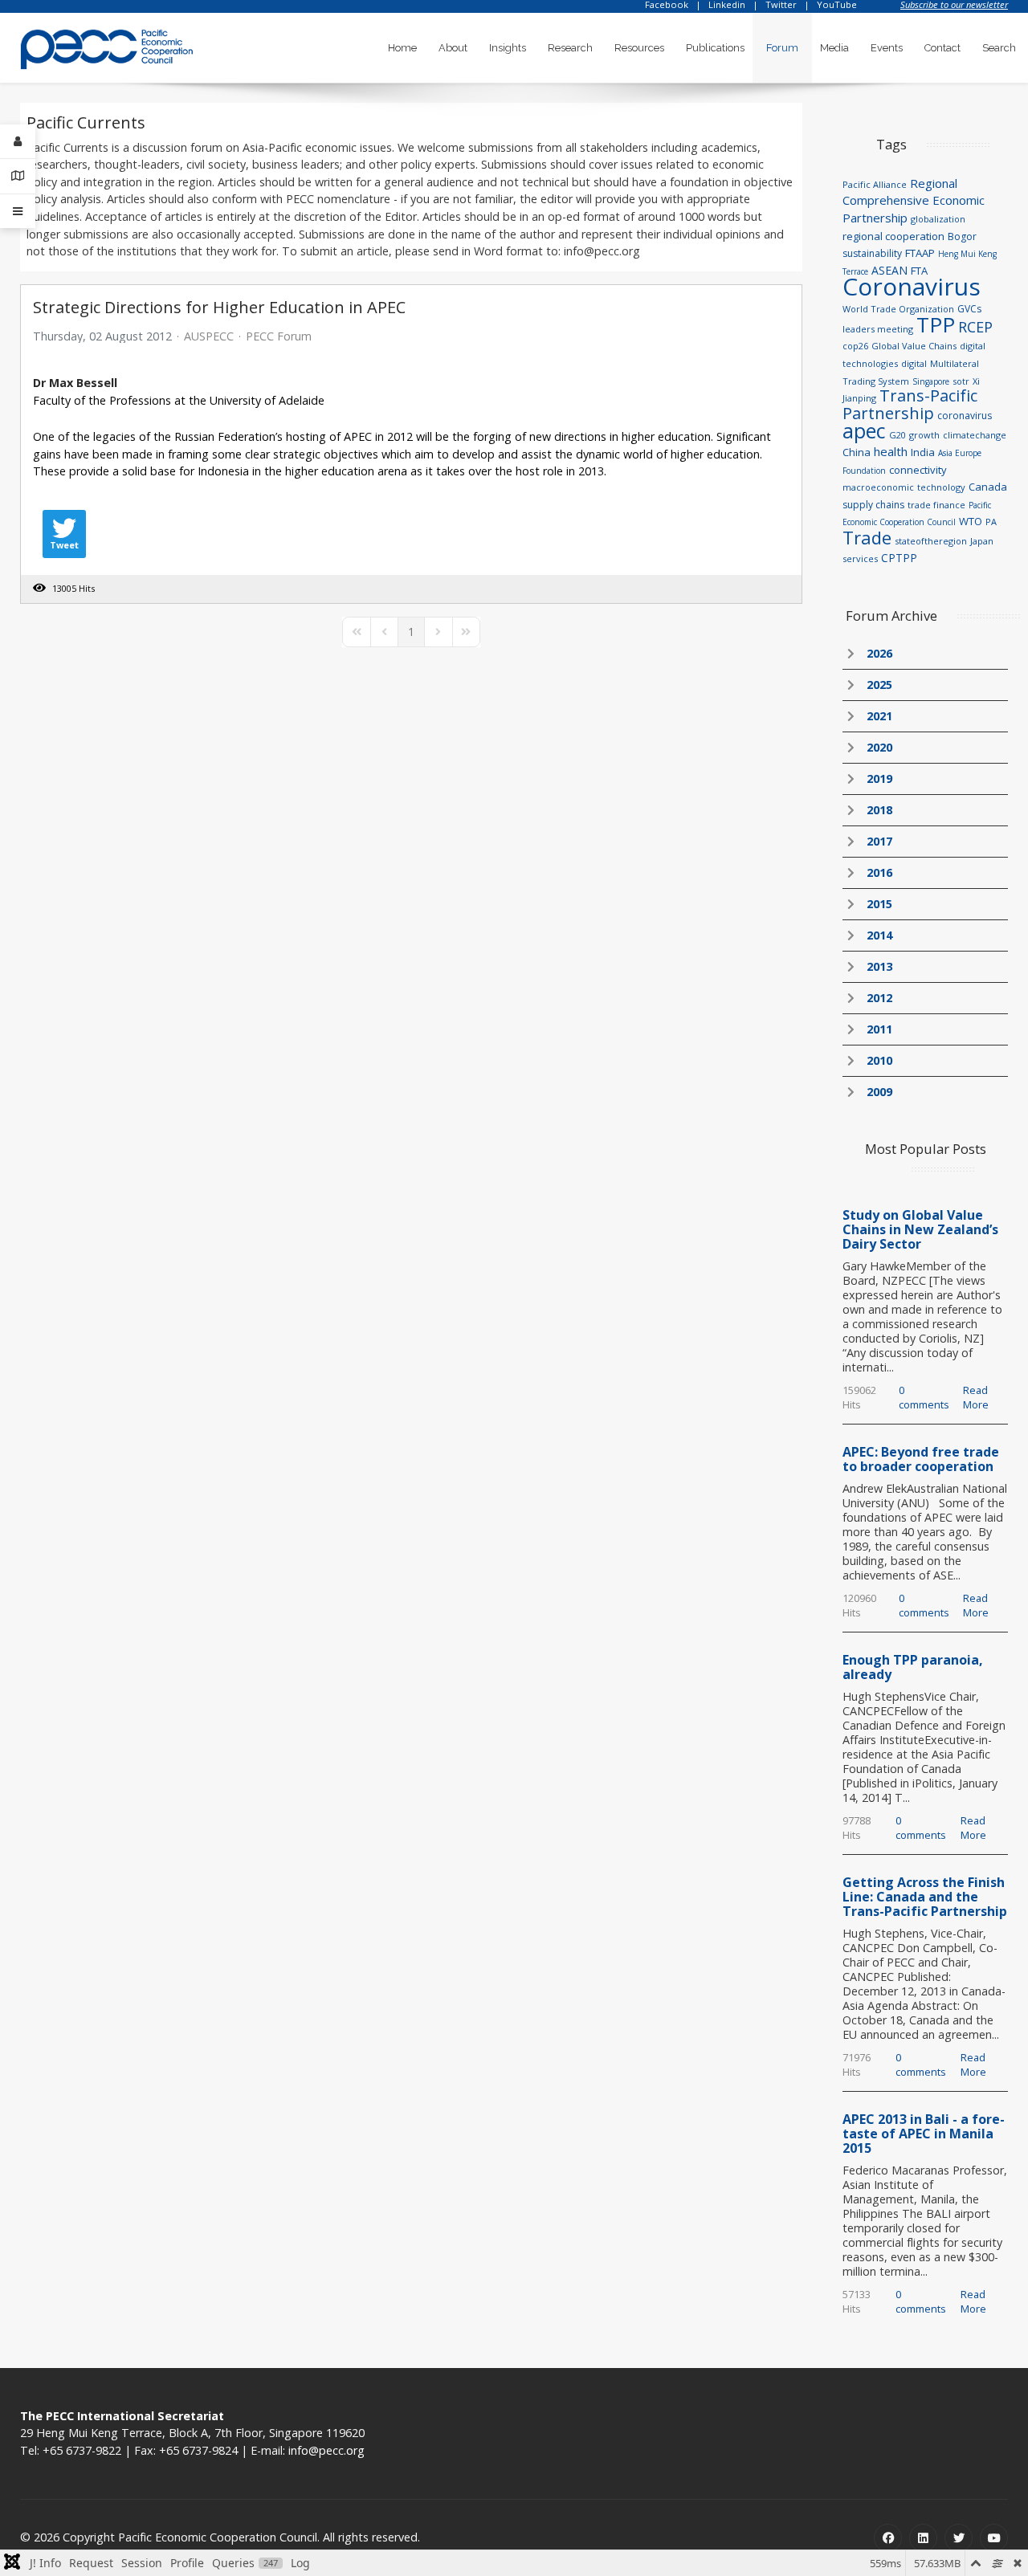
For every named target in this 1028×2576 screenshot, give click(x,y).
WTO (971, 521)
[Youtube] (994, 2538)
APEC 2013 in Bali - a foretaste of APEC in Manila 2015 (924, 2134)
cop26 (855, 346)
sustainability (872, 253)
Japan (982, 541)
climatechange (975, 435)
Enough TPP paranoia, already (913, 1667)
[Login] (18, 142)
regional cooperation (893, 236)
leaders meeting (878, 329)
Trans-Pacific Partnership (910, 404)
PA (991, 522)
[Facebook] (888, 2538)
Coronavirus (912, 286)
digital (914, 363)
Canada (988, 487)
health (891, 451)
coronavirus (965, 416)
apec (864, 430)
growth (924, 435)
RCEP (975, 327)
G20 (897, 435)
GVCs (969, 309)
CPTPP (899, 558)
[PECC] (107, 44)
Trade (867, 537)
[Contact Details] (18, 176)
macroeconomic (878, 487)
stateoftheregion (931, 541)
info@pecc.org (326, 2450)
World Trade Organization (898, 309)
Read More (976, 1397)
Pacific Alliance (875, 184)
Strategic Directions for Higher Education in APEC (219, 307)
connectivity (918, 470)
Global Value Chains (914, 346)
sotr (961, 381)
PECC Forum (279, 336)
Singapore (931, 381)
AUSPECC (209, 336)
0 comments (924, 1397)
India (923, 452)
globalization (938, 219)
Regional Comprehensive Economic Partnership (914, 200)
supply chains (873, 505)
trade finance (936, 505)
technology (941, 487)
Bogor (962, 236)
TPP (936, 324)
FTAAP (920, 253)
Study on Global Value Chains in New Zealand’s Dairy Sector (920, 1229)
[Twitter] (959, 2538)
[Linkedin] (923, 2538)
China (857, 452)
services (860, 558)
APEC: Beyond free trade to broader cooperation (921, 1459)
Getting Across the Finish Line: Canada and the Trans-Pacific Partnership (925, 1897)
